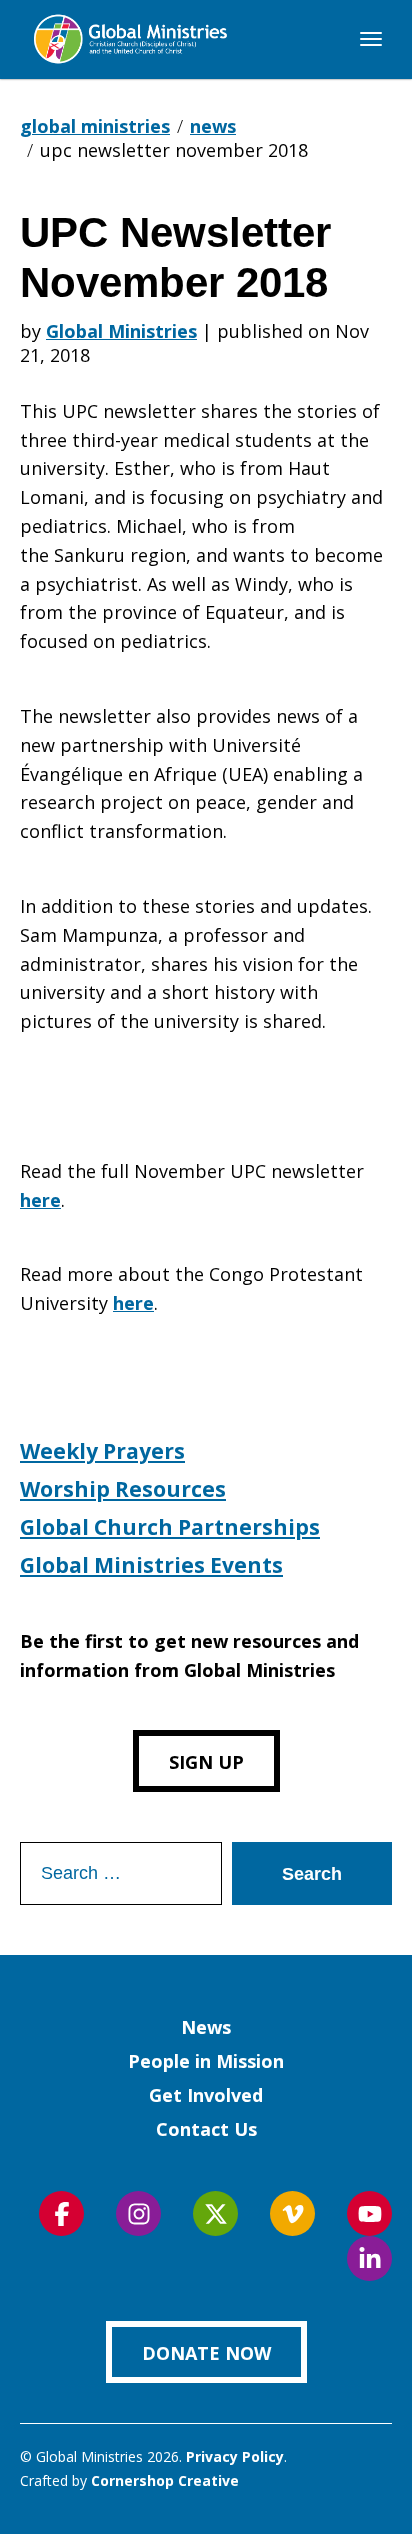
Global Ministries (121, 331)
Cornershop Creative (165, 2480)
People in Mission (206, 2061)
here (40, 1200)
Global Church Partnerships (170, 1527)
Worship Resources (123, 1489)
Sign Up (206, 1762)
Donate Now (206, 2353)
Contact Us (206, 2129)
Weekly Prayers (102, 1451)
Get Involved (206, 2095)
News (206, 2027)
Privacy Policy (235, 2456)
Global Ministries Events (151, 1565)
